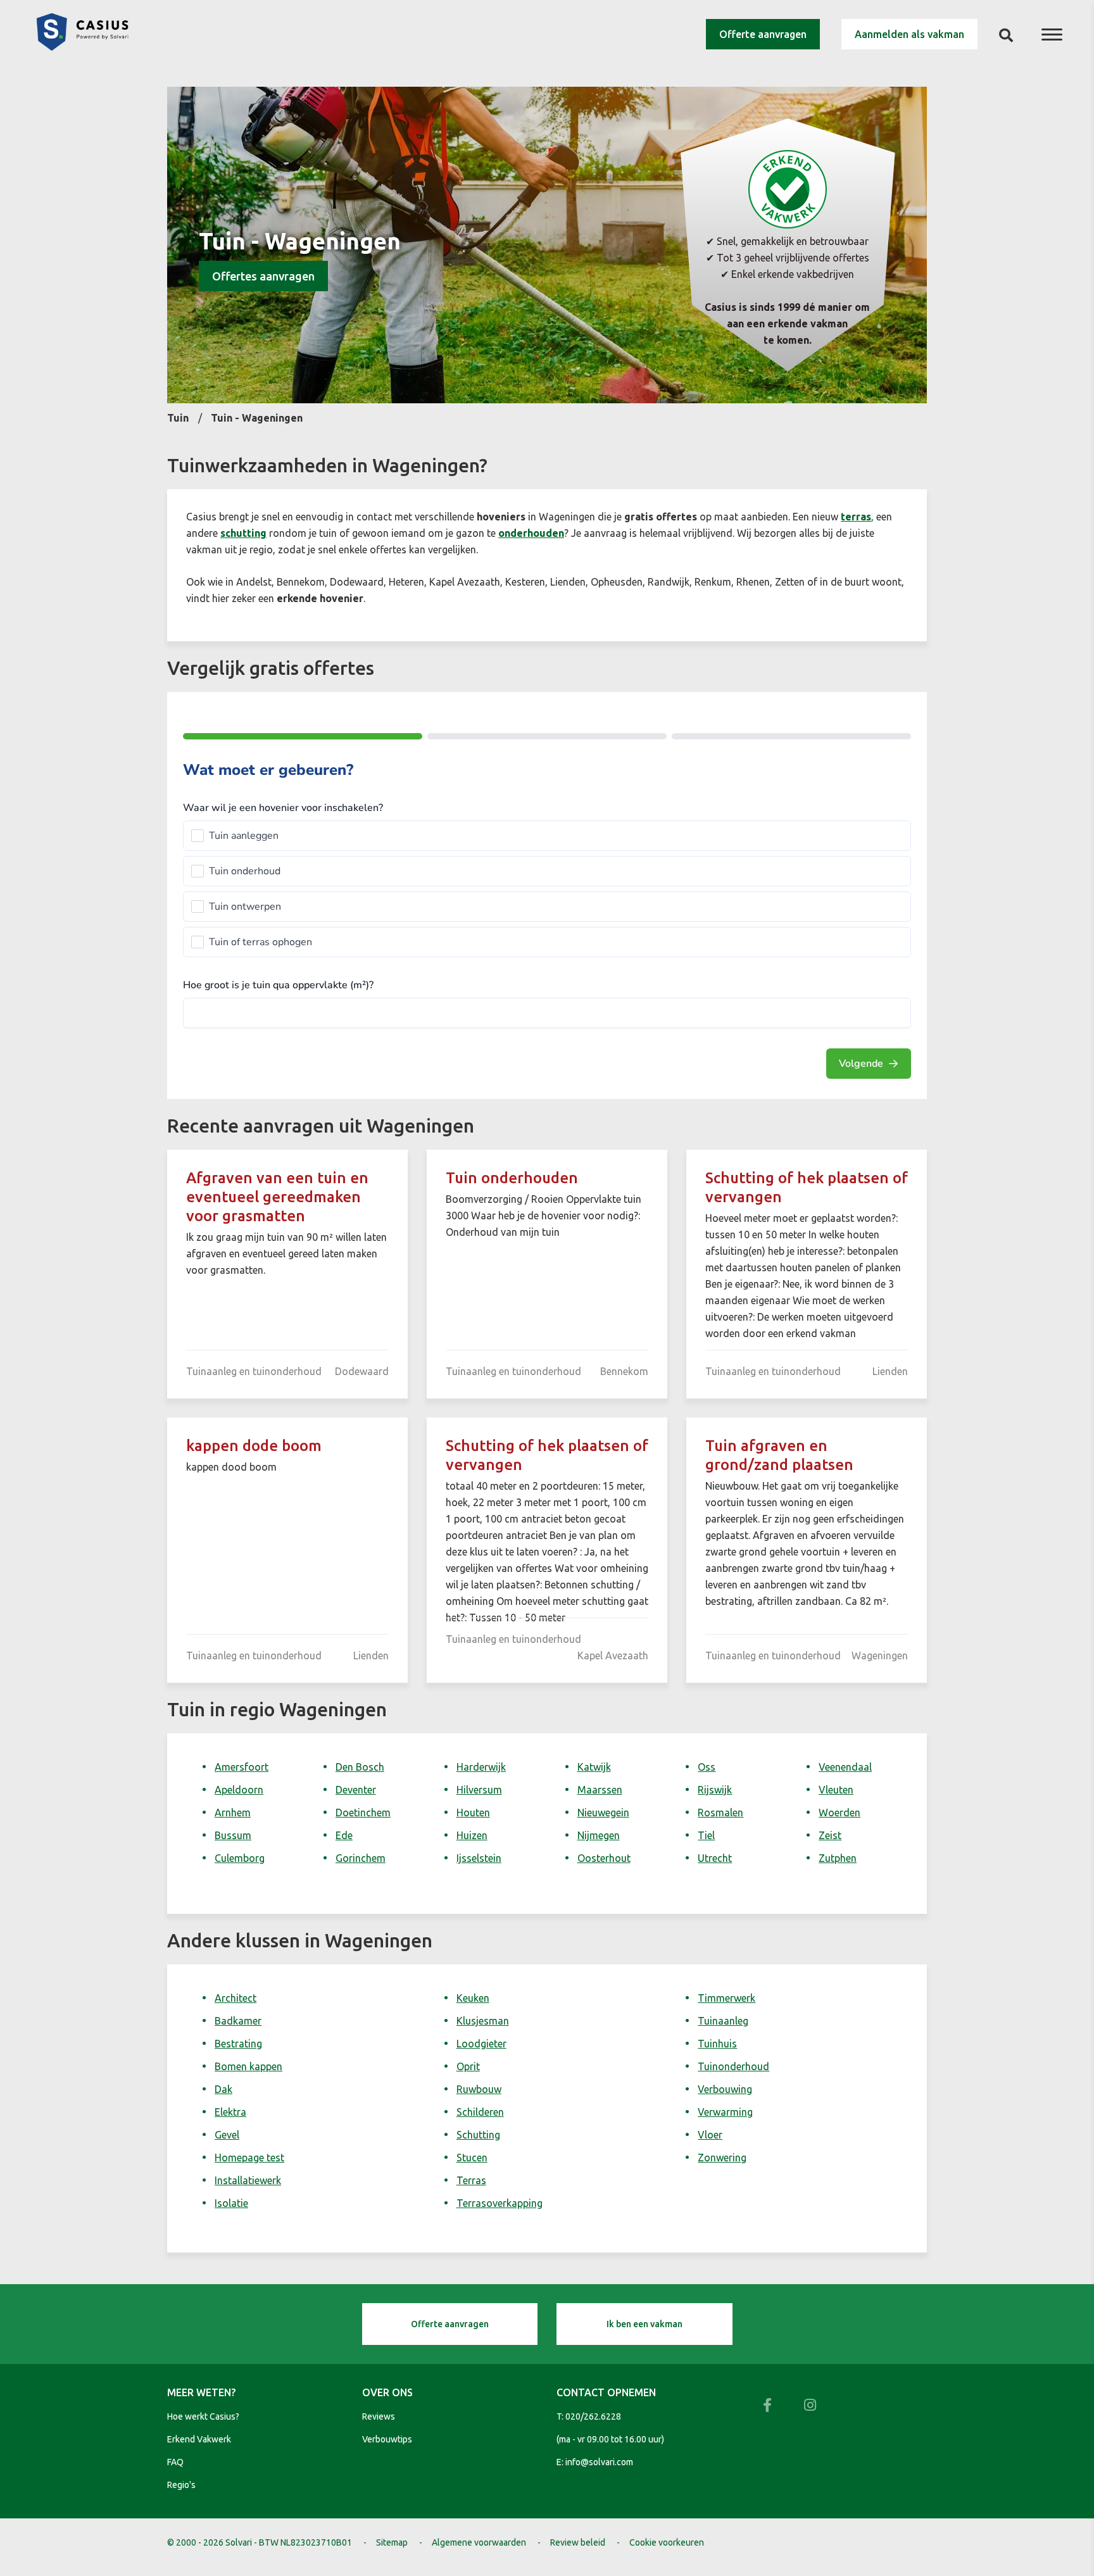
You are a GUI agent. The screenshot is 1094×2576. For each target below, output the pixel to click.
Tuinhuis (717, 2044)
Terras (471, 2180)
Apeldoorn (239, 1790)
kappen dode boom (254, 1446)
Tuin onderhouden (512, 1178)
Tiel (706, 1835)
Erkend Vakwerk (199, 2439)
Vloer (710, 2135)
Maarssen (600, 1790)
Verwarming (725, 2112)
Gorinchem (361, 1858)
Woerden (839, 1813)
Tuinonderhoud (733, 2066)
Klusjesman (483, 2021)
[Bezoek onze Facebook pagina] (767, 2405)
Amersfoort (242, 1767)
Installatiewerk (248, 2180)
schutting (243, 533)
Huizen (472, 1835)
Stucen (472, 2158)
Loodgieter (481, 2044)
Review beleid (578, 2542)
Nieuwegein (603, 1813)
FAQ (175, 2462)
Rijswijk (715, 1790)
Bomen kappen (248, 2066)
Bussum (233, 1835)
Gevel (227, 2135)
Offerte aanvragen (763, 34)
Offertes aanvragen (263, 276)
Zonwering (722, 2158)
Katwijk (594, 1767)
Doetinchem (363, 1813)
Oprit (468, 2066)
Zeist (830, 1835)
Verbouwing (725, 2089)
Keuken (473, 1998)
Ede (344, 1835)
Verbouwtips (387, 2439)
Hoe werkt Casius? (203, 2416)
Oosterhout (604, 1858)
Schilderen (480, 2112)
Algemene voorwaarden (479, 2542)
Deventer (356, 1790)
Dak (223, 2089)
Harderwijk (481, 1767)
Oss (707, 1767)
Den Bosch (360, 1767)
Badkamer (238, 2021)
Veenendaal (845, 1767)
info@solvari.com (599, 2462)
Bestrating (238, 2044)
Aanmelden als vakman (909, 34)
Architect (236, 1998)
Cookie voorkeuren (667, 2542)
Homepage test (249, 2158)
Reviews (379, 2416)
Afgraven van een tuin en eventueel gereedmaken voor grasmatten (277, 1197)
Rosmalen (720, 1813)
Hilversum (479, 1790)
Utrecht (715, 1858)
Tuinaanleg (723, 2021)
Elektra (230, 2112)
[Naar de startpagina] (82, 47)
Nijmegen (599, 1835)
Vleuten (836, 1790)
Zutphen (838, 1858)
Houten (473, 1813)
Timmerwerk (726, 1998)
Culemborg (240, 1858)
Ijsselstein (479, 1858)
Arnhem (233, 1813)
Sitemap (392, 2542)
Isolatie (231, 2203)
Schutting (478, 2135)
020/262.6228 (593, 2416)
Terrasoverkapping (500, 2203)
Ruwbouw (479, 2089)
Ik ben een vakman (644, 2324)
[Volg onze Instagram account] (810, 2405)
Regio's (181, 2485)
